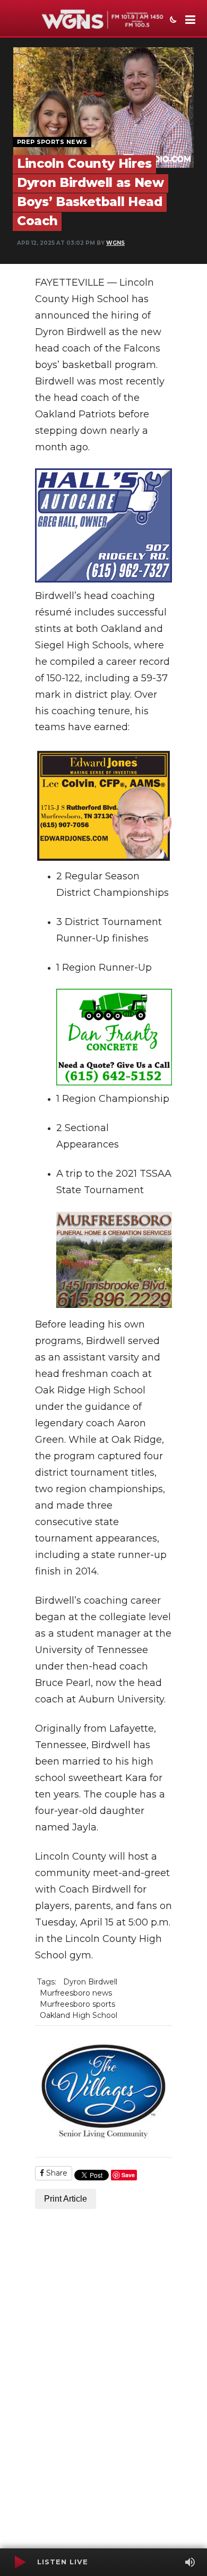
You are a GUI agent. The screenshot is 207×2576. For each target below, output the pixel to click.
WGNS (115, 243)
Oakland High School (79, 2015)
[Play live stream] (20, 2562)
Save (128, 2175)
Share (56, 2173)
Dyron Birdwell (90, 1982)
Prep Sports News (52, 142)
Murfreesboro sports (77, 2004)
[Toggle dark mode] (172, 21)
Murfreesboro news (76, 1993)
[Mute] (190, 2562)
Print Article (66, 2199)
